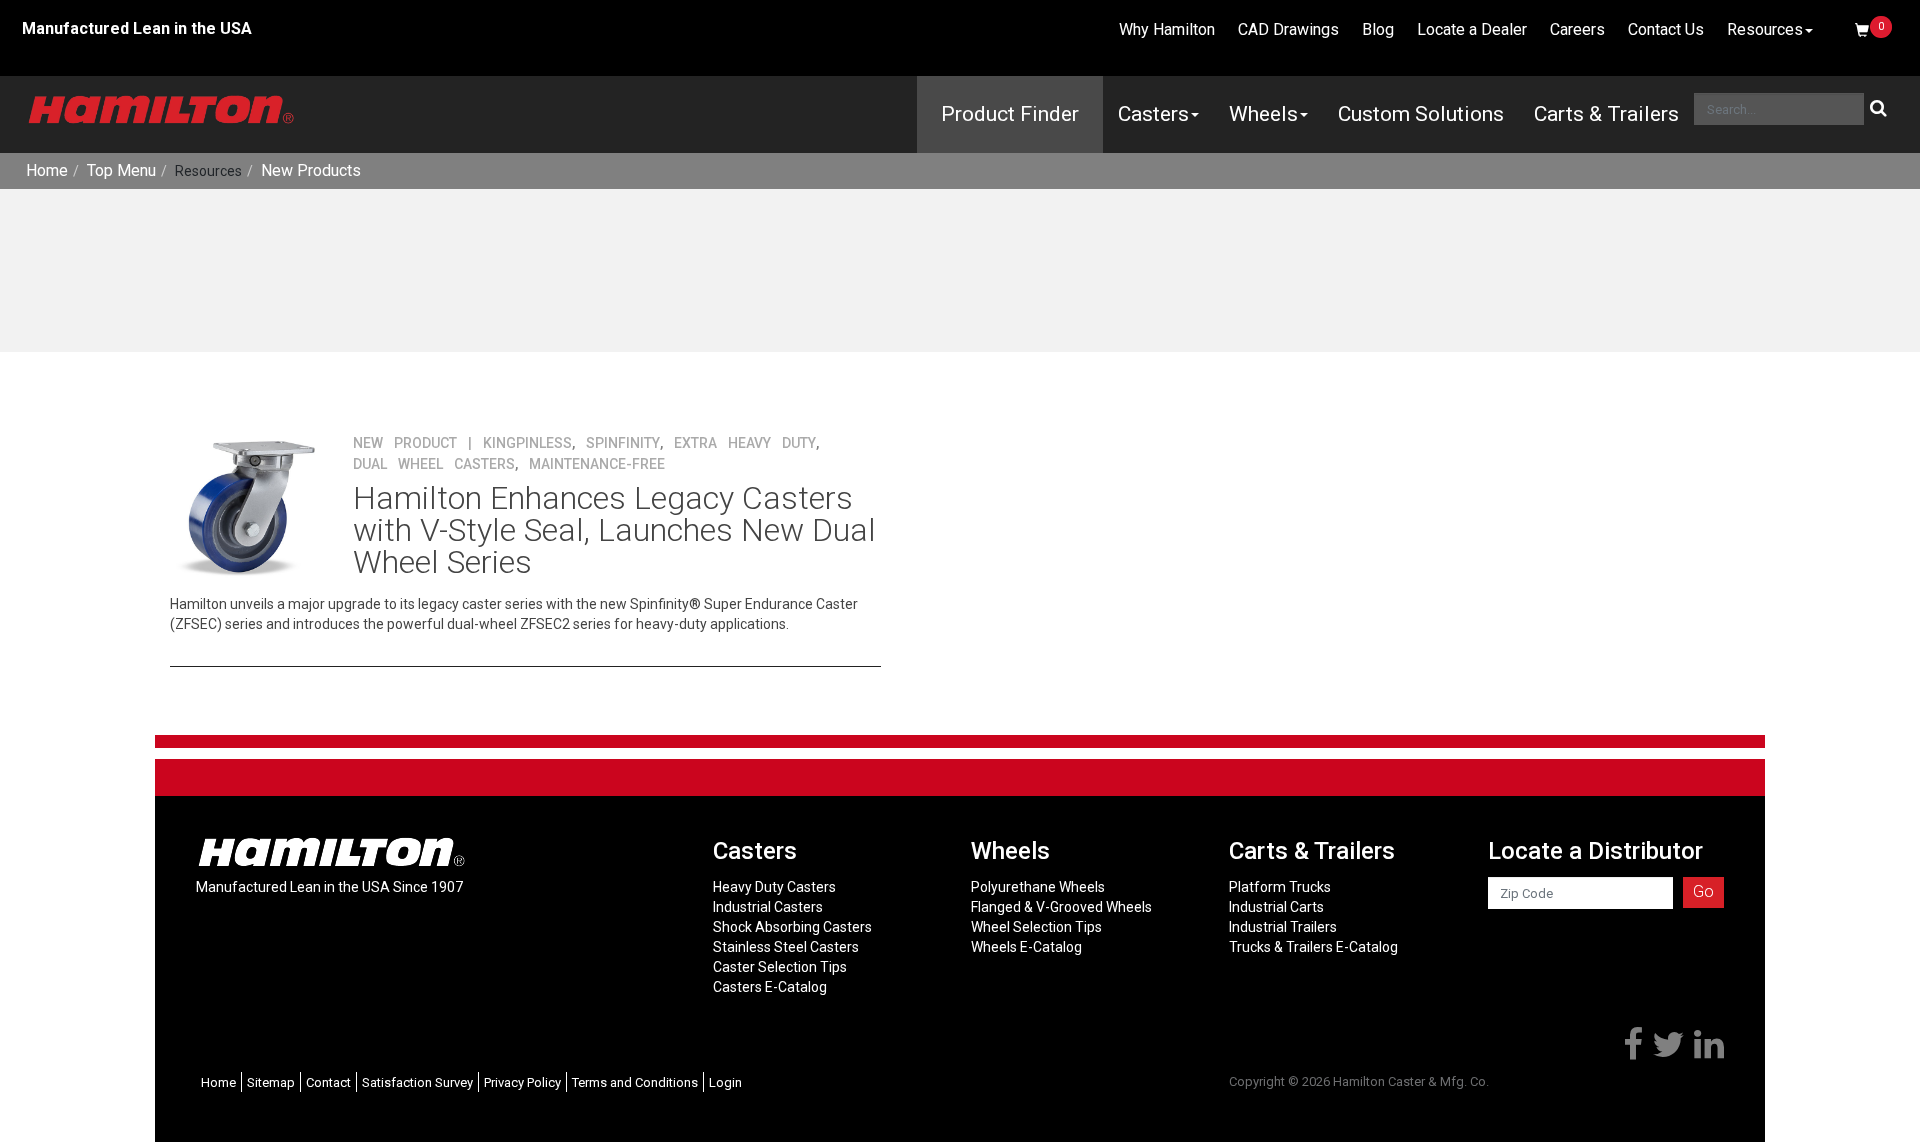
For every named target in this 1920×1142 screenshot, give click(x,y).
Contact (328, 1082)
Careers (1577, 29)
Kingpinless (527, 443)
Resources (1765, 29)
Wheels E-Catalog (1026, 947)
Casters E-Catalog (770, 987)
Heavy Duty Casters (774, 887)
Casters (1153, 114)
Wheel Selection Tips (1036, 927)
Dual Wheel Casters (434, 464)
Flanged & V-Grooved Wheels (1061, 907)
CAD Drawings (1288, 29)
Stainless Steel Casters (786, 947)
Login (725, 1082)
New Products (311, 170)
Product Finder (1010, 114)
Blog (1378, 29)
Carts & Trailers (1606, 114)
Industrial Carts (1276, 907)
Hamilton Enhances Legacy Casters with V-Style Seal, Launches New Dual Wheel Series (614, 530)
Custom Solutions (1421, 114)
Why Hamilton (1167, 29)
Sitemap (271, 1082)
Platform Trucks (1280, 887)
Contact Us (1666, 29)
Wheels (1263, 114)
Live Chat (1054, 29)
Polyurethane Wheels (1038, 887)
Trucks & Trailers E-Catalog (1313, 947)
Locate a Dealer (1472, 29)
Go (1703, 891)
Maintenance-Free (597, 464)
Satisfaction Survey (417, 1082)
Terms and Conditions (635, 1082)
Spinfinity (623, 443)
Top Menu (121, 170)
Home (47, 170)
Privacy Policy (522, 1082)
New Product (405, 443)
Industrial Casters (768, 907)
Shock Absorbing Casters (792, 927)
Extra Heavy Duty (745, 443)
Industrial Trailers (1283, 927)
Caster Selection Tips (780, 967)
